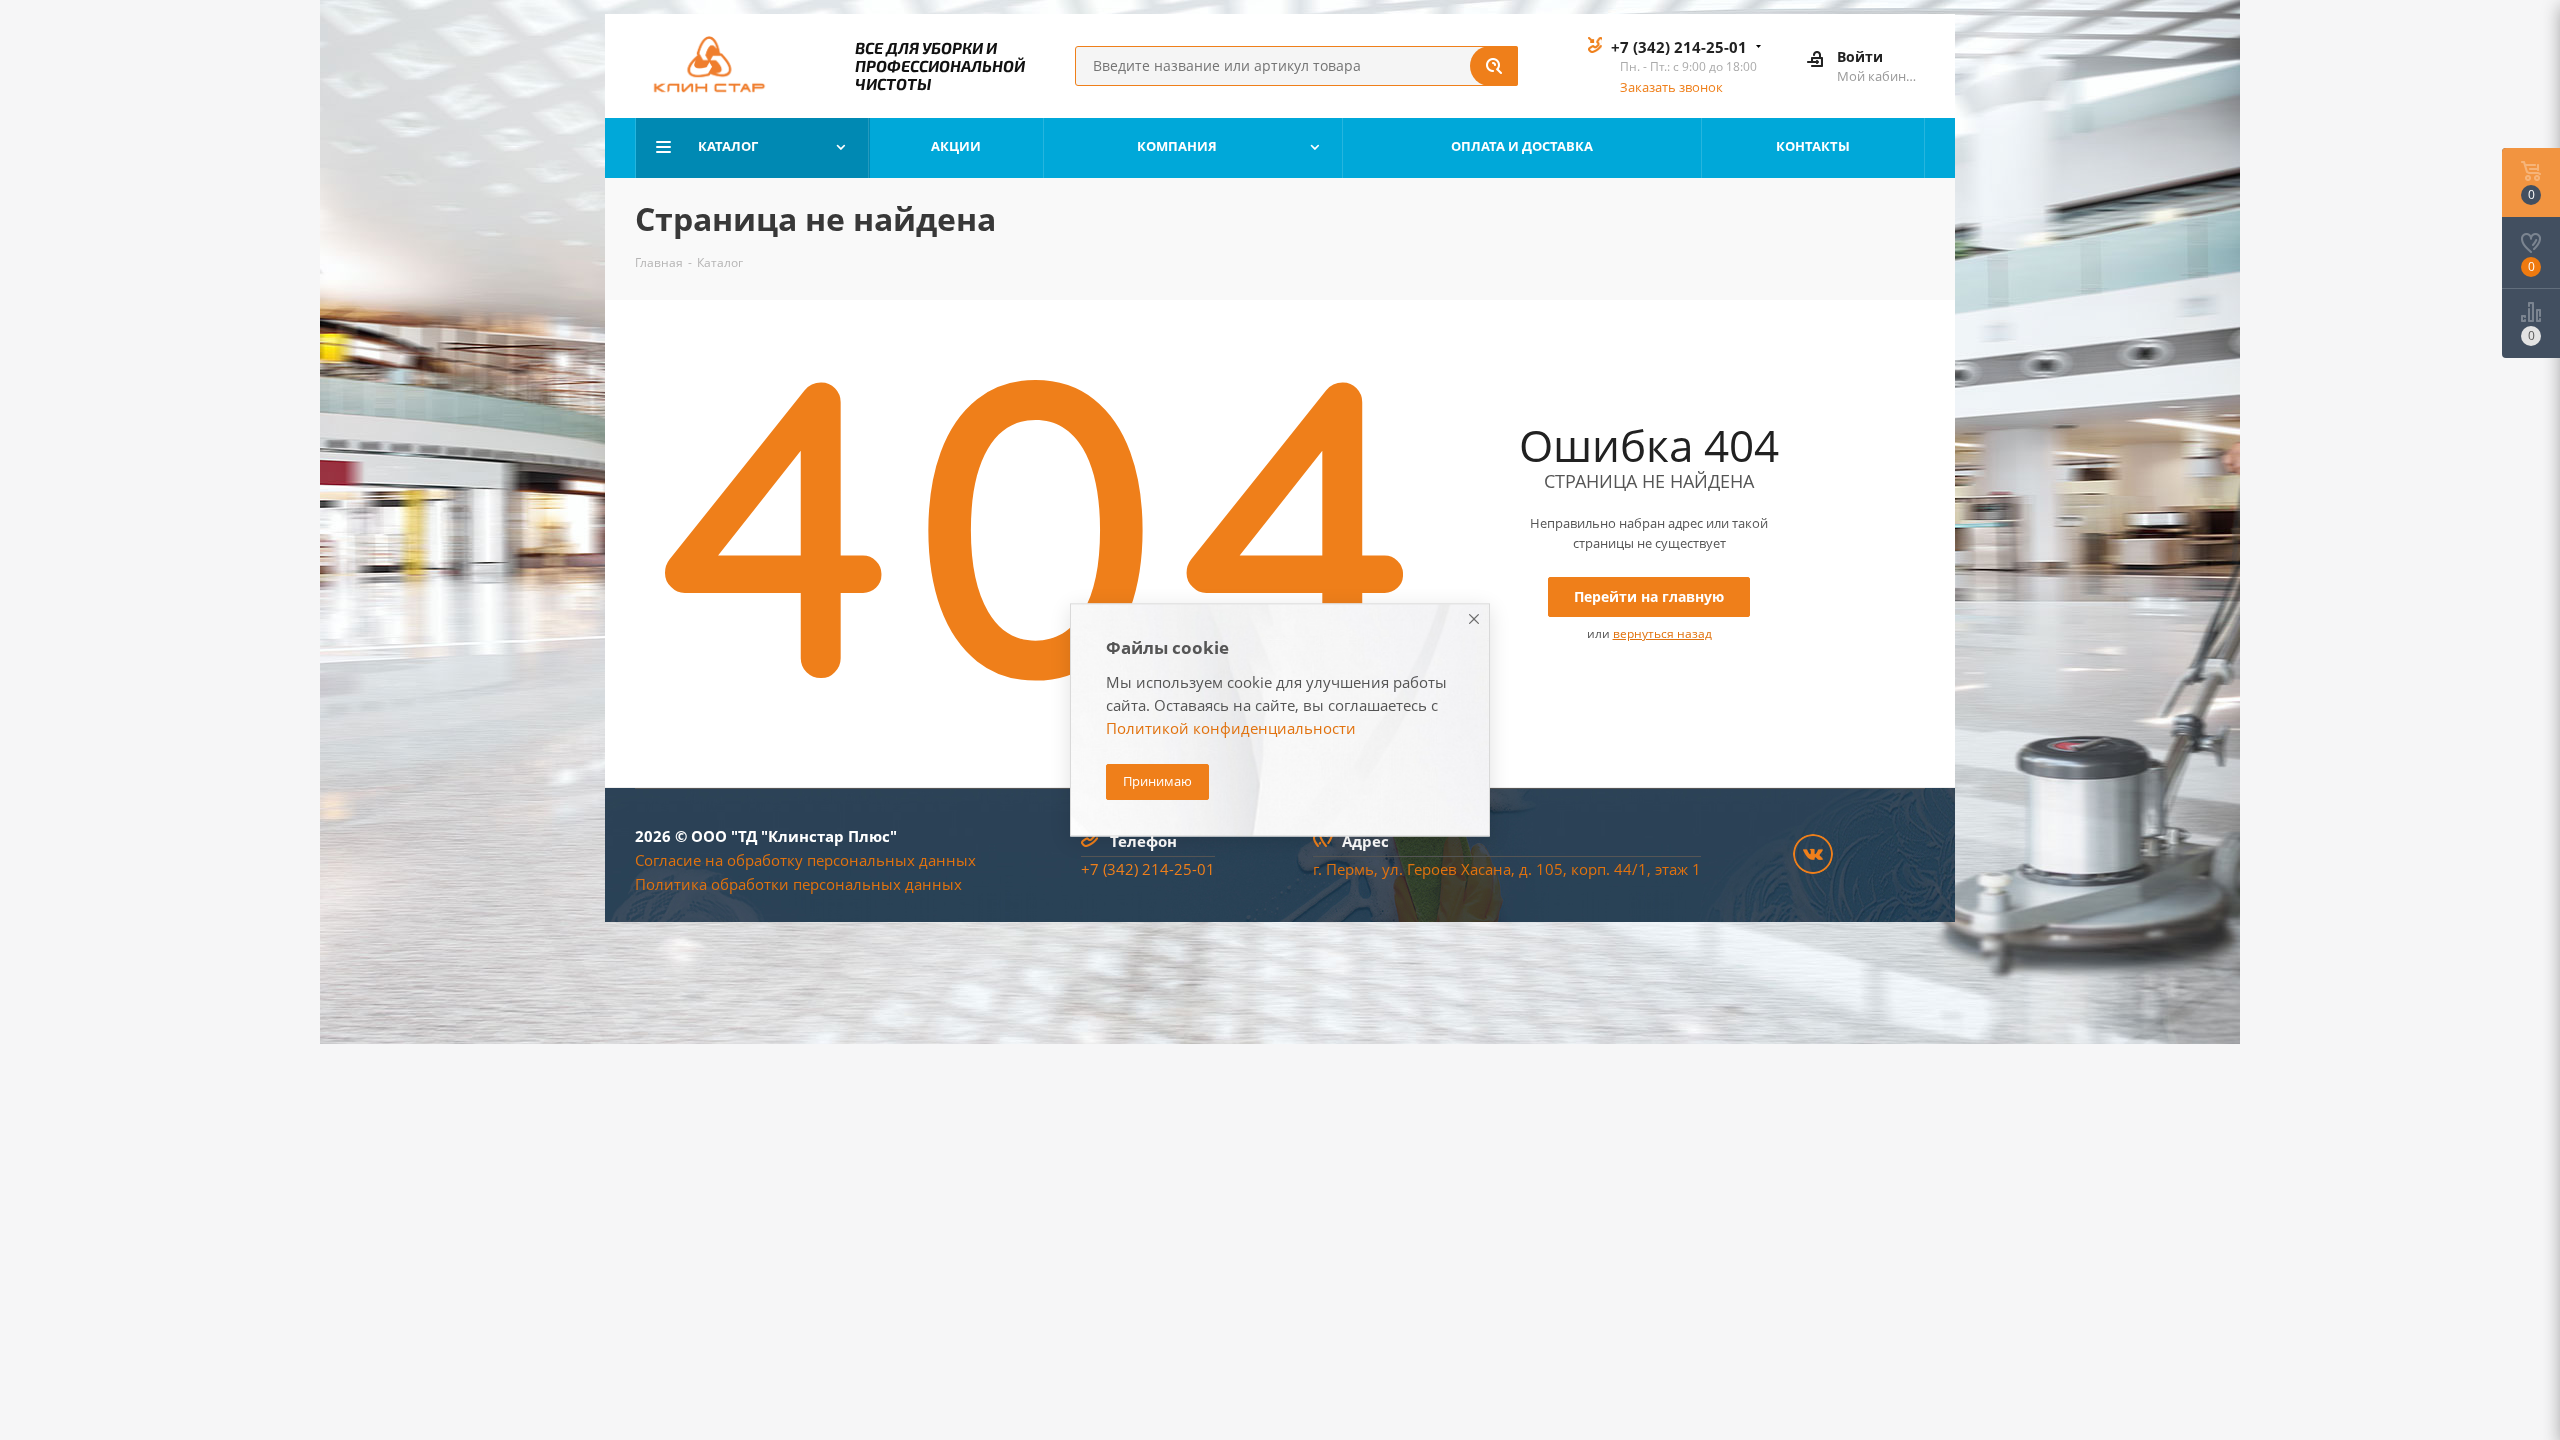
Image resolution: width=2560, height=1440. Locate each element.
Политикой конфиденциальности (1231, 729)
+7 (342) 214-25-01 (1679, 47)
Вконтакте (1813, 854)
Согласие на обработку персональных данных (805, 860)
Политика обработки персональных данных (798, 884)
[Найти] (1494, 66)
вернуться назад (1662, 633)
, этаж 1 (1674, 869)
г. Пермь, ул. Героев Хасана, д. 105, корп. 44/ (1475, 869)
